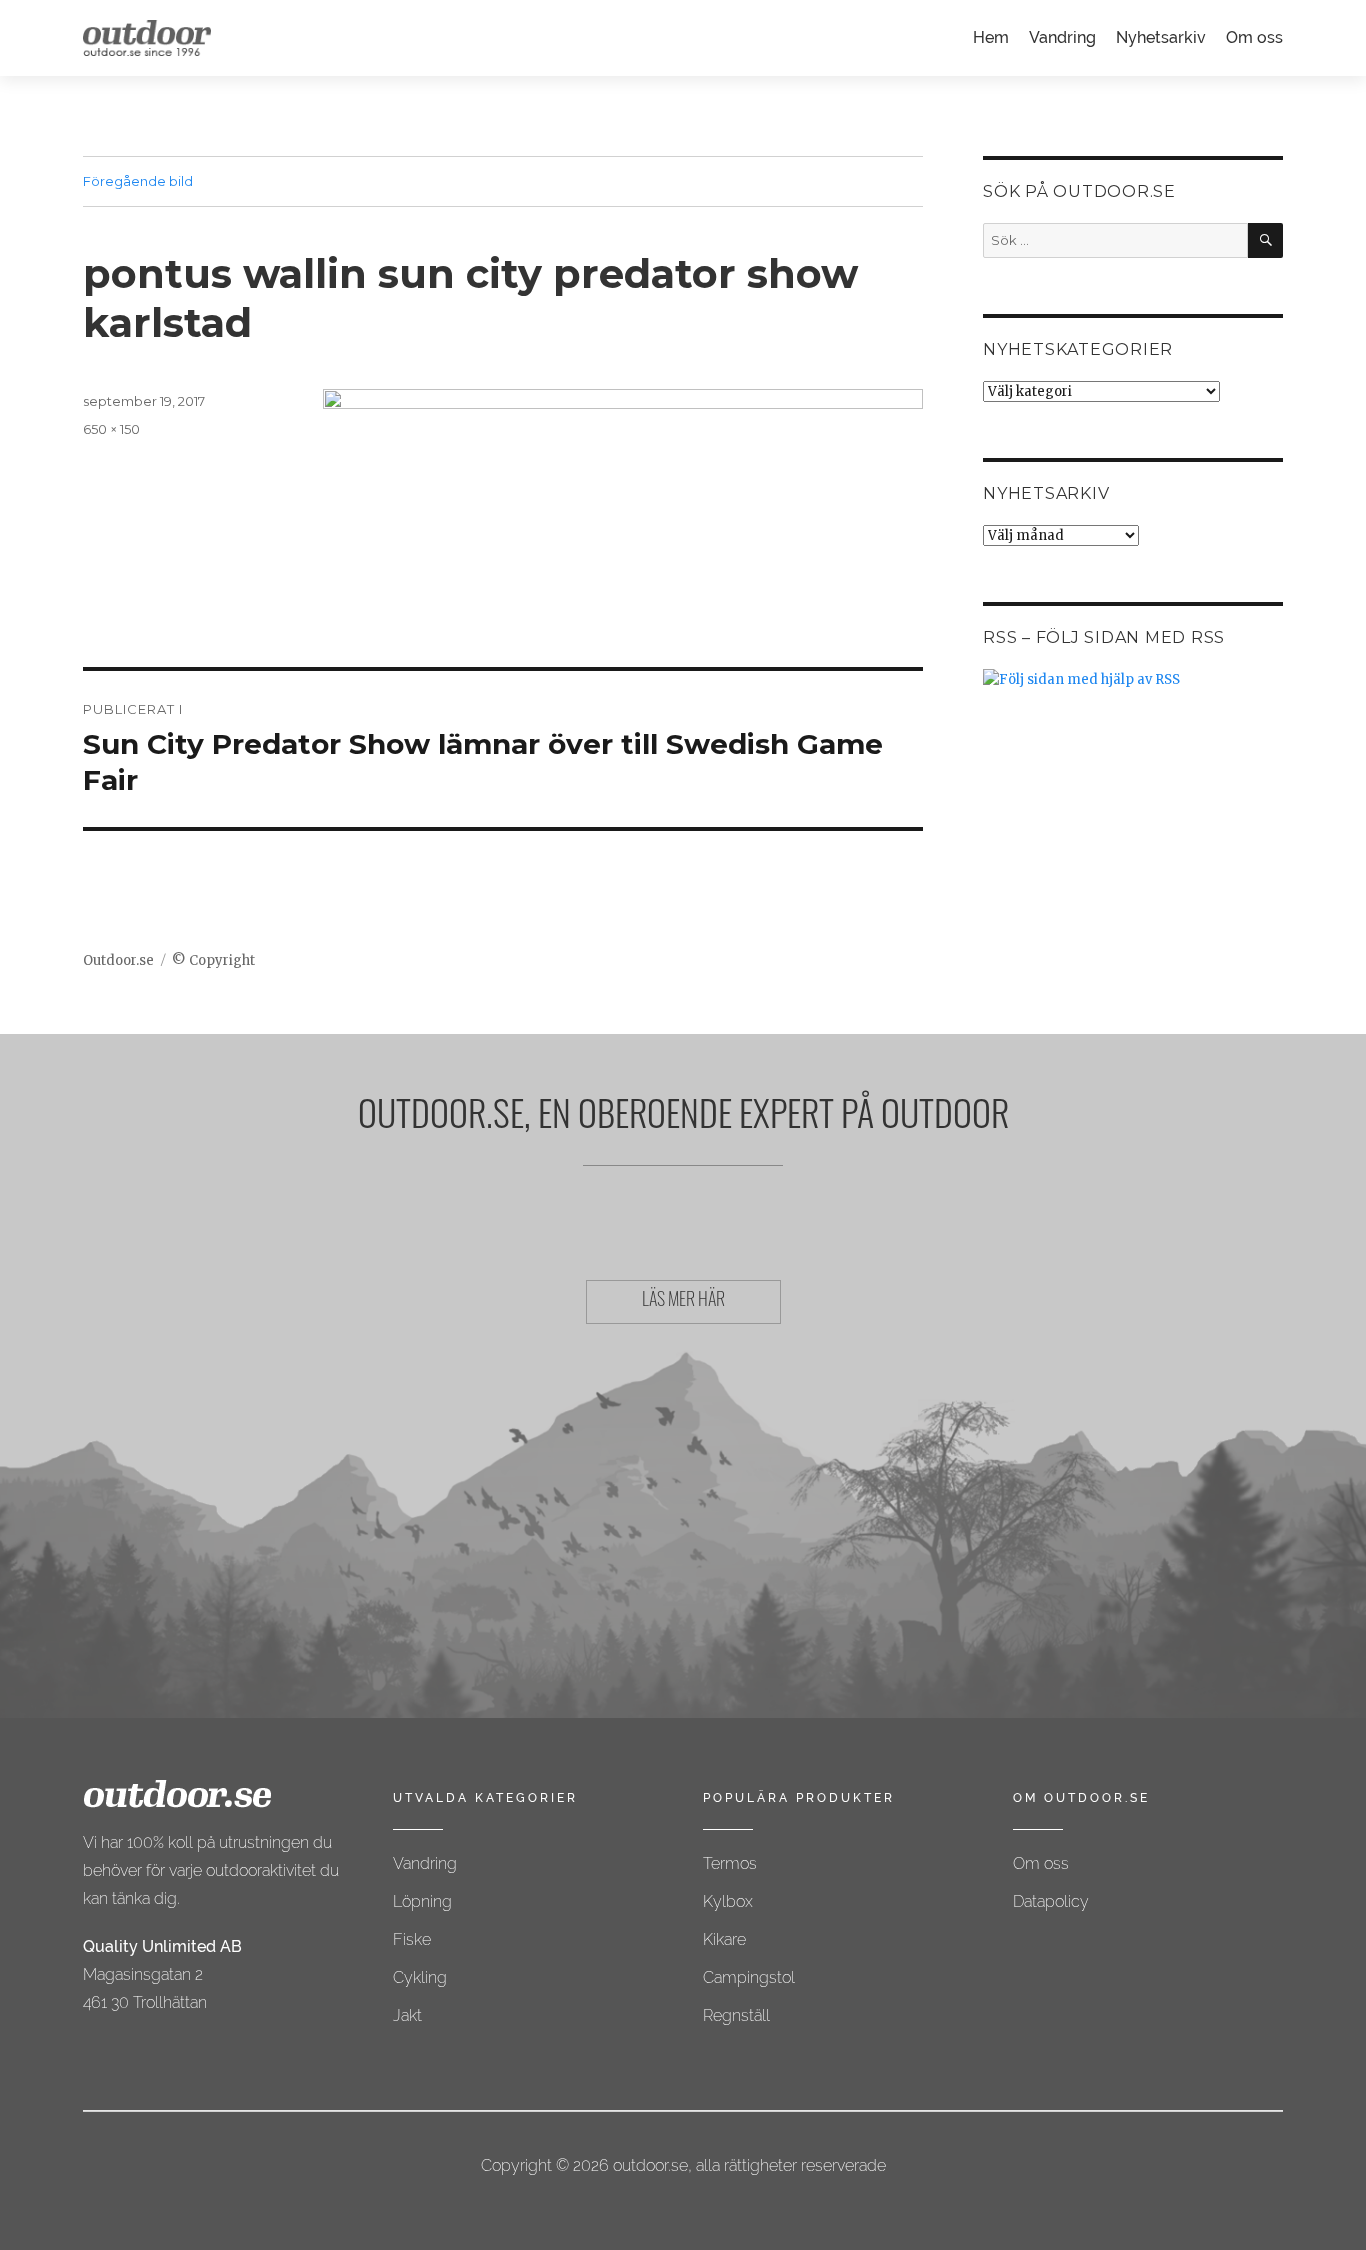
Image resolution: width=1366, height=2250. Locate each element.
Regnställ (736, 2015)
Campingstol (749, 1977)
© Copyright (213, 960)
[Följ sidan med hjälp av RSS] (1133, 679)
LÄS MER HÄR (683, 1302)
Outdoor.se (118, 960)
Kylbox (728, 1901)
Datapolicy (1051, 1901)
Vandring (1062, 37)
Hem (991, 37)
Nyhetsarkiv (1161, 37)
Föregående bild (138, 181)
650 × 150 (111, 429)
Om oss (1254, 37)
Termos (730, 1863)
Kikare (724, 1939)
